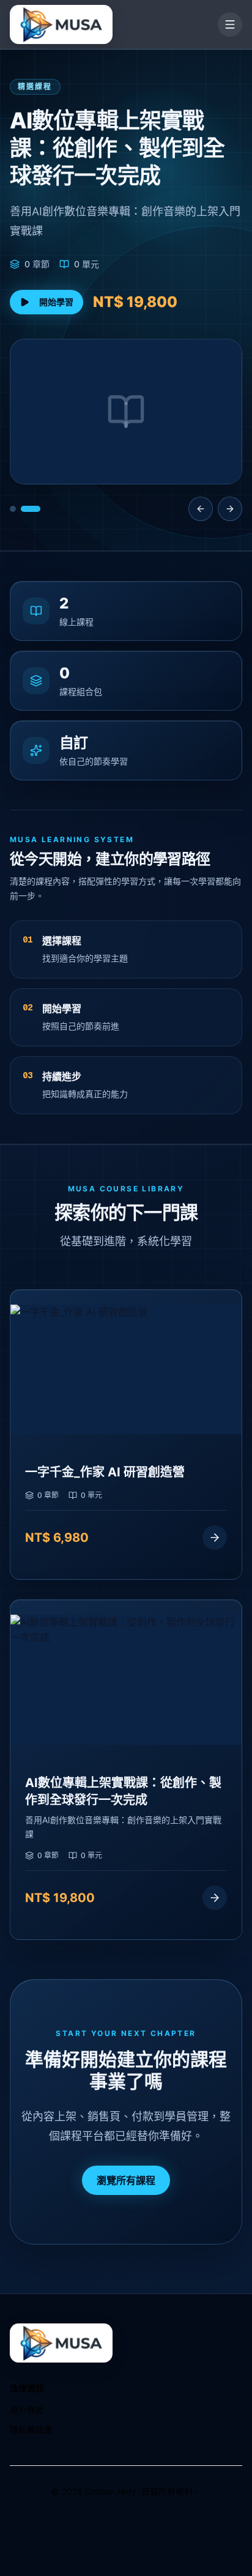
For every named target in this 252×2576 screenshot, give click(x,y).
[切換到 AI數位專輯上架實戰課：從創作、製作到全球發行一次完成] (31, 509)
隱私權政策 (31, 2430)
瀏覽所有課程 (126, 2180)
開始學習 (56, 302)
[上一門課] (201, 509)
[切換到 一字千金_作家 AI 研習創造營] (13, 509)
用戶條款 (27, 2410)
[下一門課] (230, 509)
